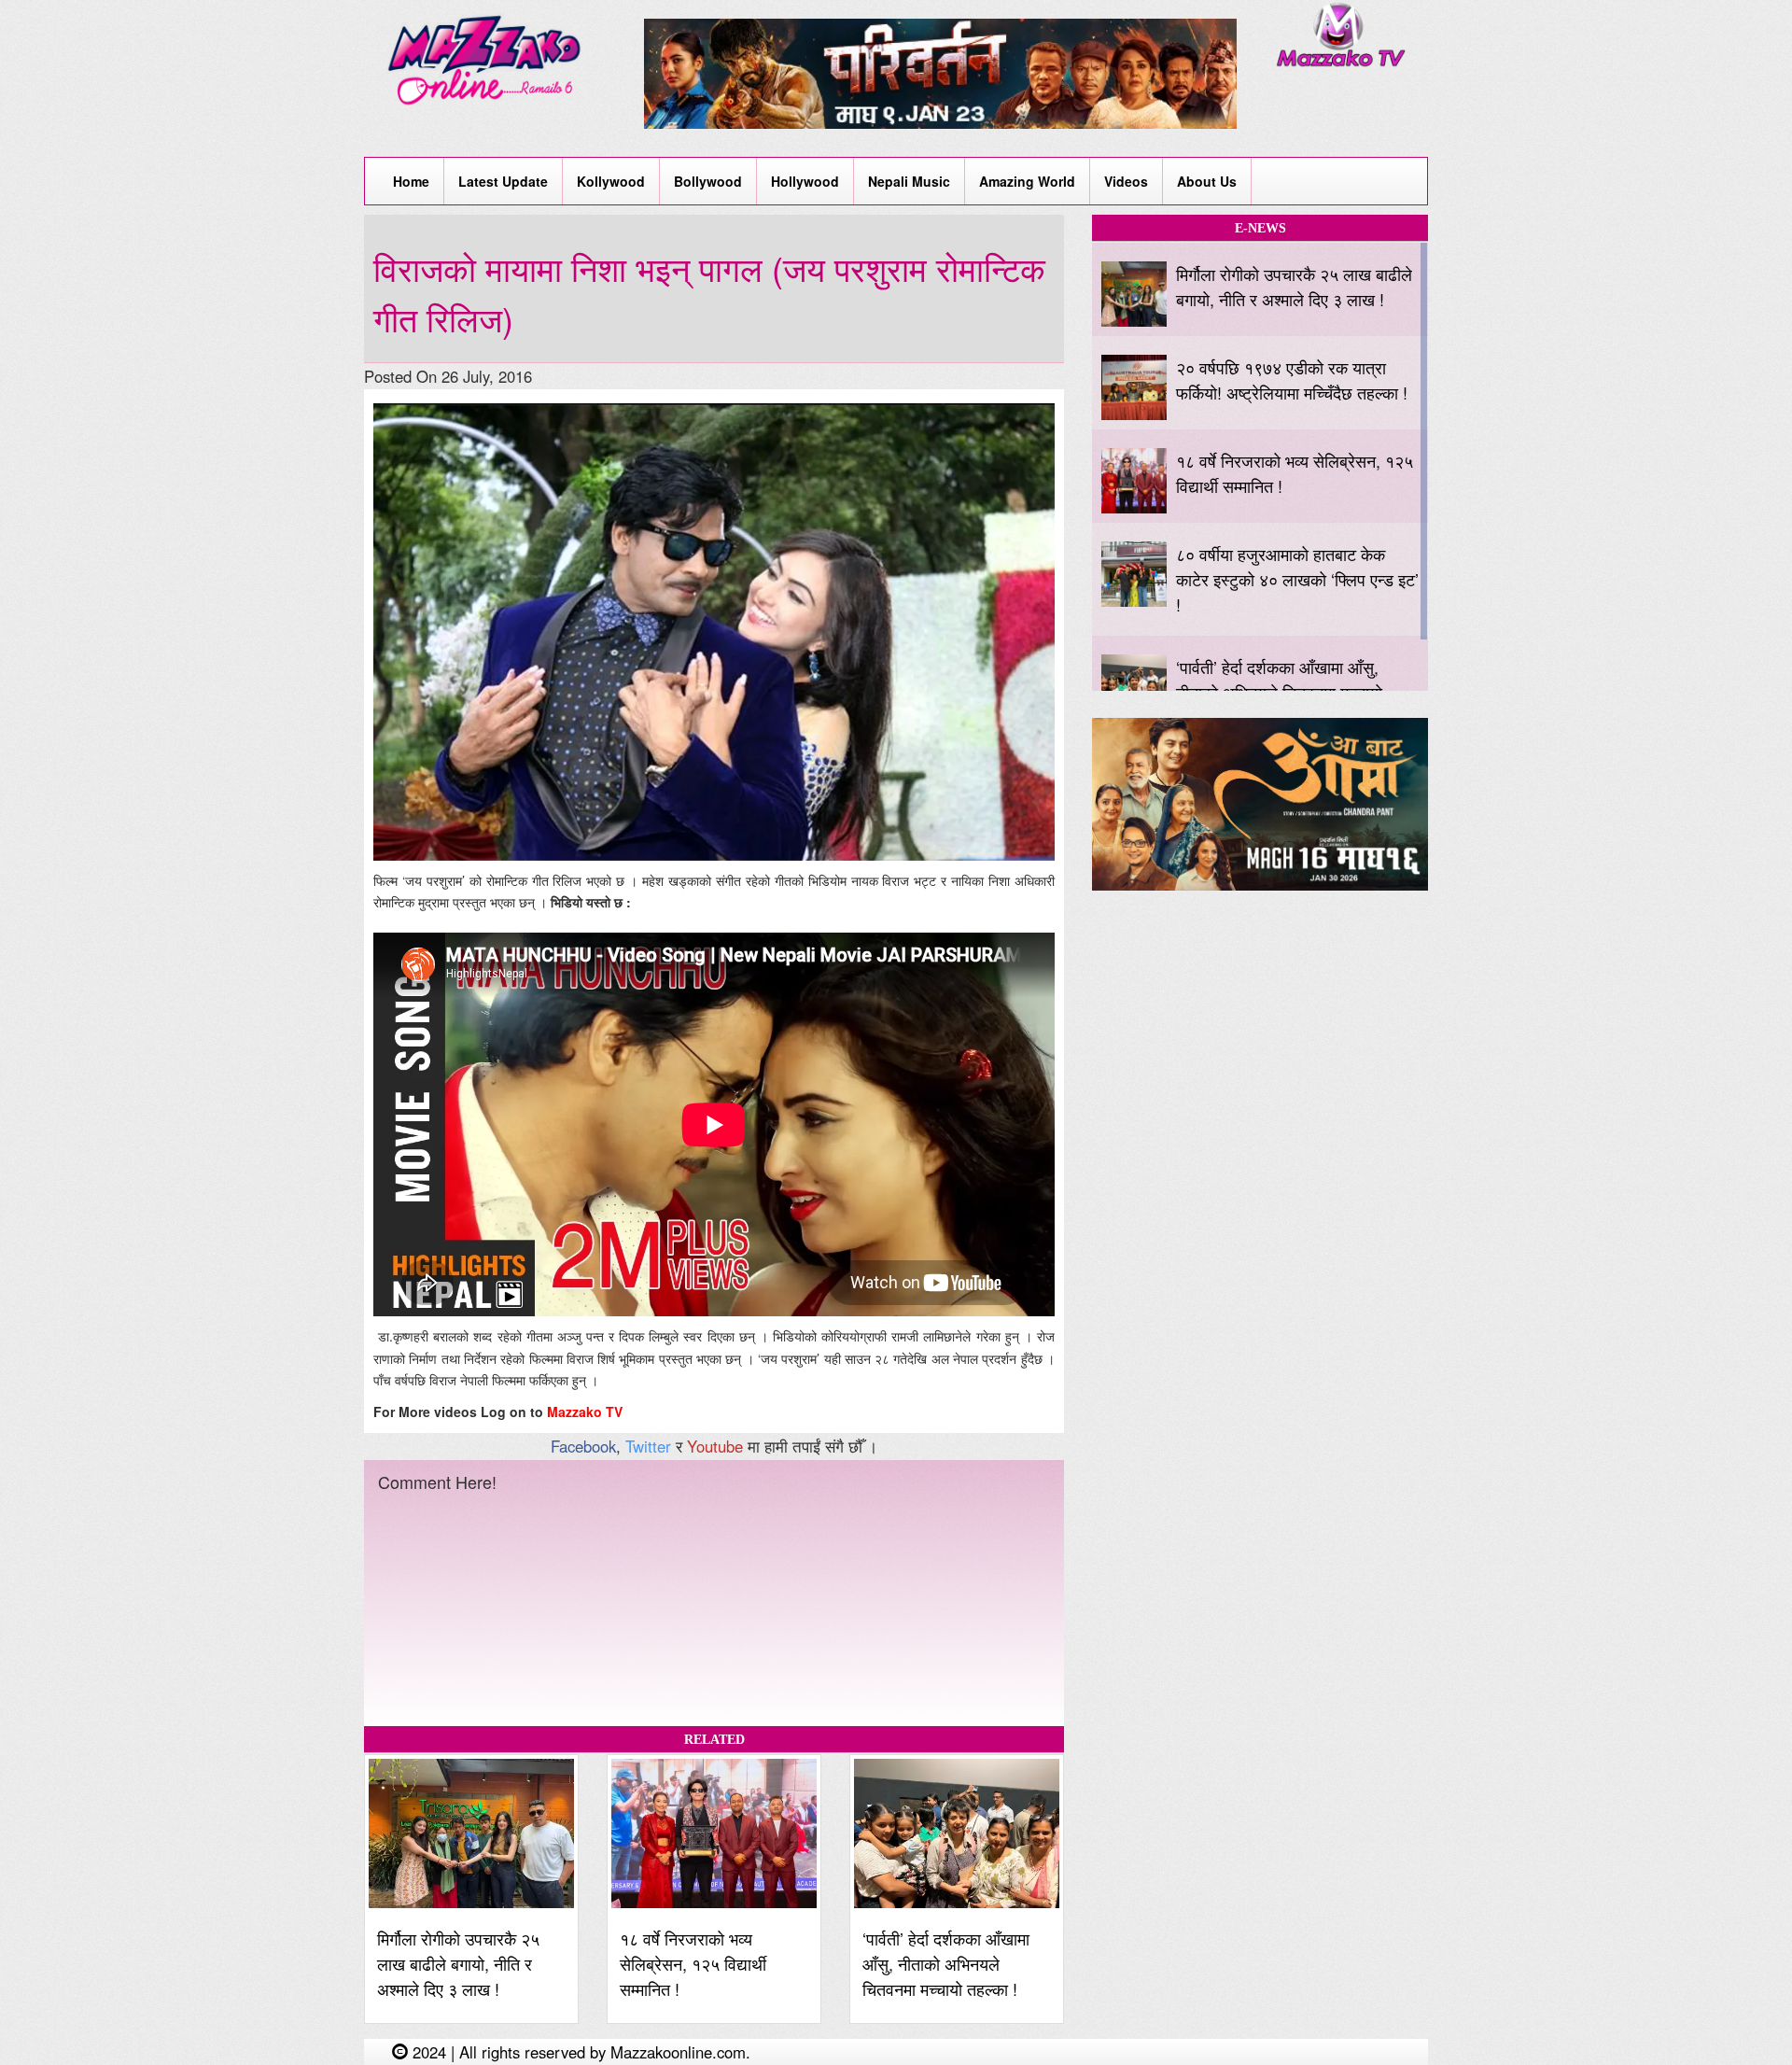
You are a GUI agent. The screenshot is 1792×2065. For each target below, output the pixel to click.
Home (411, 181)
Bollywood (708, 181)
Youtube (715, 1446)
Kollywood (611, 181)
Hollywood (805, 181)
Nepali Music (909, 181)
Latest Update (503, 181)
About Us (1207, 181)
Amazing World (1027, 181)
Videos (1126, 181)
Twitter (648, 1446)
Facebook (583, 1446)
